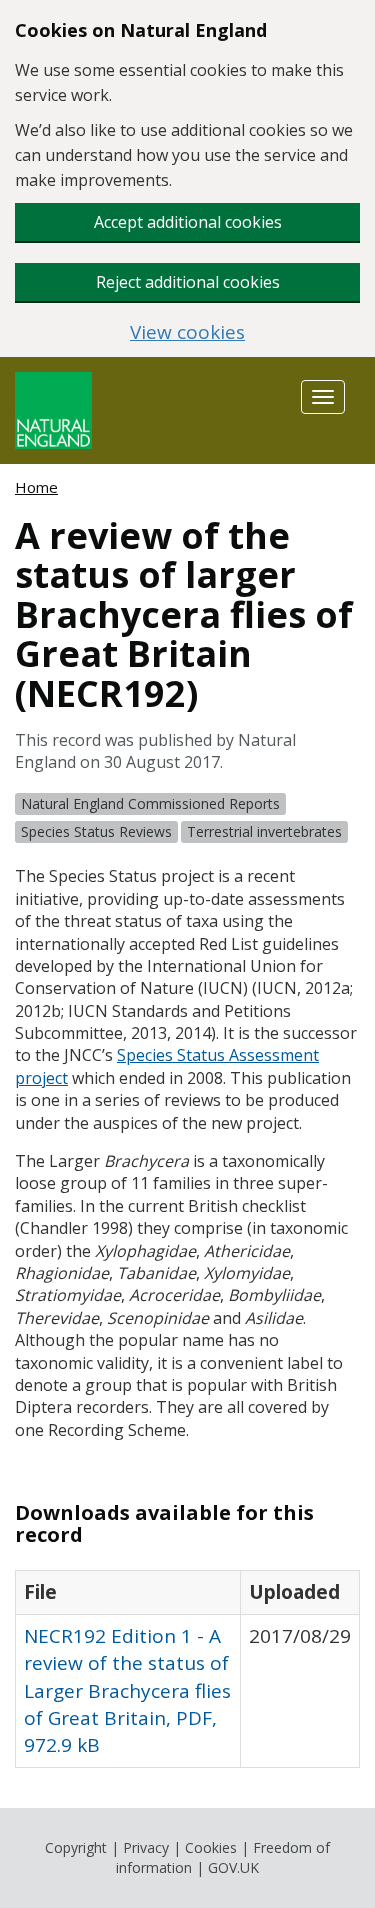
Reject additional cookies (188, 282)
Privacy (146, 1847)
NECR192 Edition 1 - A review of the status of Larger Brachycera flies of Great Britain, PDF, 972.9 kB (127, 1690)
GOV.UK (233, 1867)
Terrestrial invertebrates (264, 831)
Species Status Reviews (96, 831)
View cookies (187, 332)
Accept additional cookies (188, 222)
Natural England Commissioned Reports (150, 803)
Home (36, 487)
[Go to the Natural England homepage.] (53, 408)
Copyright (76, 1847)
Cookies (211, 1847)
